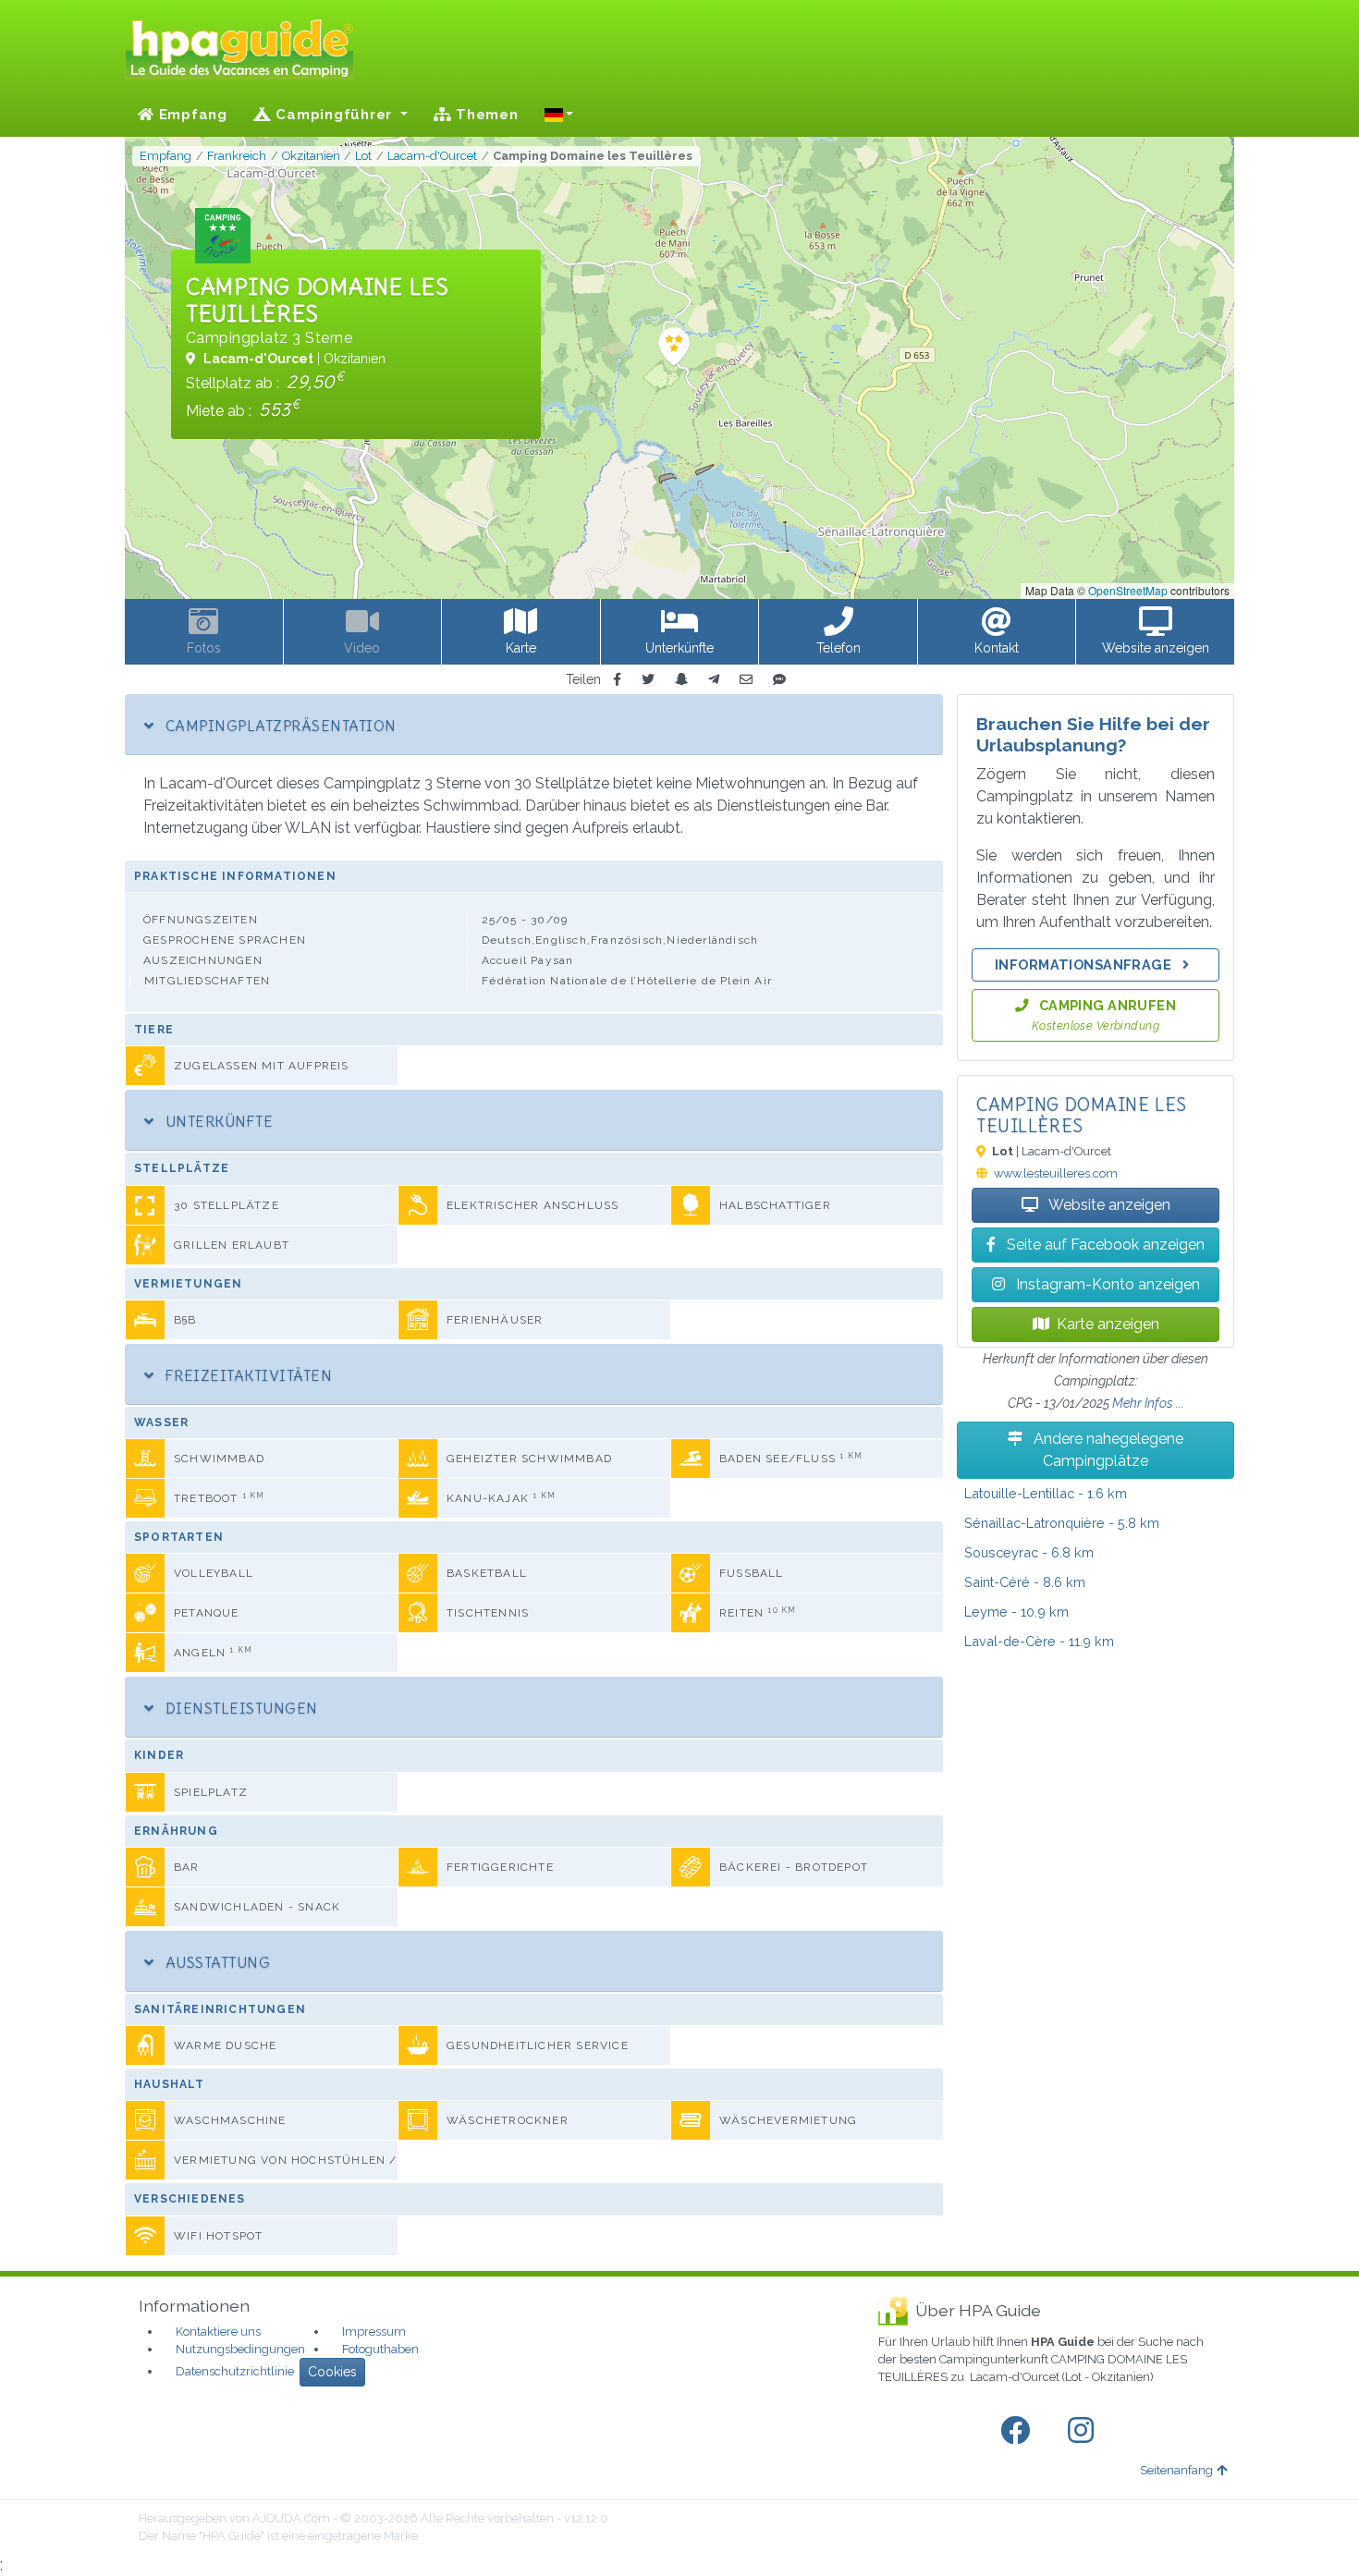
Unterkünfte (217, 1121)
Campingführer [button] (334, 115)
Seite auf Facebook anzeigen (1104, 1245)
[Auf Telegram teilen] (714, 680)
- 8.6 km (1025, 1582)
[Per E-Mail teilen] (746, 680)
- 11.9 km (1039, 1641)
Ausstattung (215, 1962)
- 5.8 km (1062, 1523)
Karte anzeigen (1108, 1324)
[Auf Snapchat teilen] (681, 680)
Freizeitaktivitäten (246, 1375)
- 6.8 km (1029, 1552)
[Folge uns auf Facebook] (1019, 2431)
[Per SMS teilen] (779, 680)
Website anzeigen (1108, 1205)
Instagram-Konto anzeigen (1106, 1284)
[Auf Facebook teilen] (617, 680)
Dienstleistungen (239, 1708)
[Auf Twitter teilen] (648, 680)
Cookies (332, 2372)
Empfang (191, 115)
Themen (484, 115)
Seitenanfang (1176, 2470)
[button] (559, 115)
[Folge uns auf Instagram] (1084, 2431)
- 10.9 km (1016, 1612)
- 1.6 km (1046, 1493)
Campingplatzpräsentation (278, 726)
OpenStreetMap (1128, 590)
